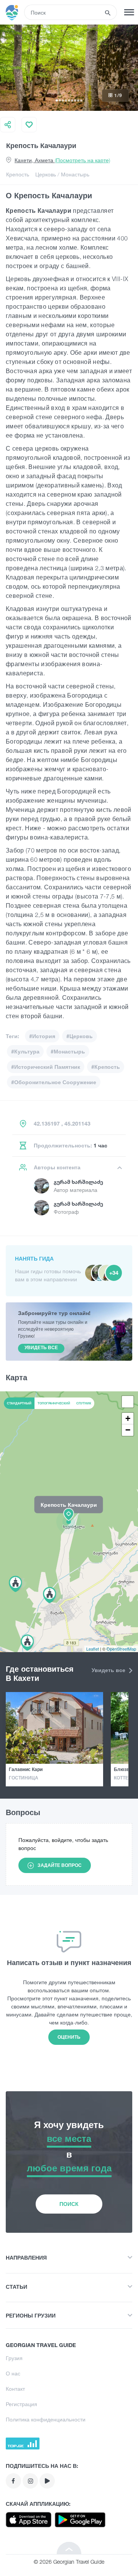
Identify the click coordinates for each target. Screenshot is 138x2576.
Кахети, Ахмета (62, 160)
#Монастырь (68, 1051)
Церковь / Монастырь (62, 174)
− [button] (128, 1430)
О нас (13, 2373)
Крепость (18, 174)
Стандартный (19, 1403)
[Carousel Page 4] (66, 100)
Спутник (84, 1403)
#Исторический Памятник (46, 1067)
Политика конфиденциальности (46, 2419)
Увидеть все (109, 1670)
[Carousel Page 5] (69, 100)
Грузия (14, 2358)
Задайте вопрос (60, 1865)
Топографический (54, 1403)
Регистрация (21, 2404)
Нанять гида (34, 1258)
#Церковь (80, 1036)
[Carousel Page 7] (75, 100)
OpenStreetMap (121, 1649)
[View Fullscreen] (128, 1402)
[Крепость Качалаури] (69, 1521)
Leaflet (93, 1649)
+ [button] (128, 1418)
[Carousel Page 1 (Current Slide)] (57, 100)
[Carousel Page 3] (63, 100)
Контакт (15, 2389)
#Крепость (106, 1067)
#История (42, 1036)
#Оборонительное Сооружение (54, 1082)
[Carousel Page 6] (72, 100)
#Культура (25, 1051)
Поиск (69, 2204)
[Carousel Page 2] (60, 100)
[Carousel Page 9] (81, 100)
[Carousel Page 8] (78, 100)
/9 (118, 95)
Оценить (69, 2037)
